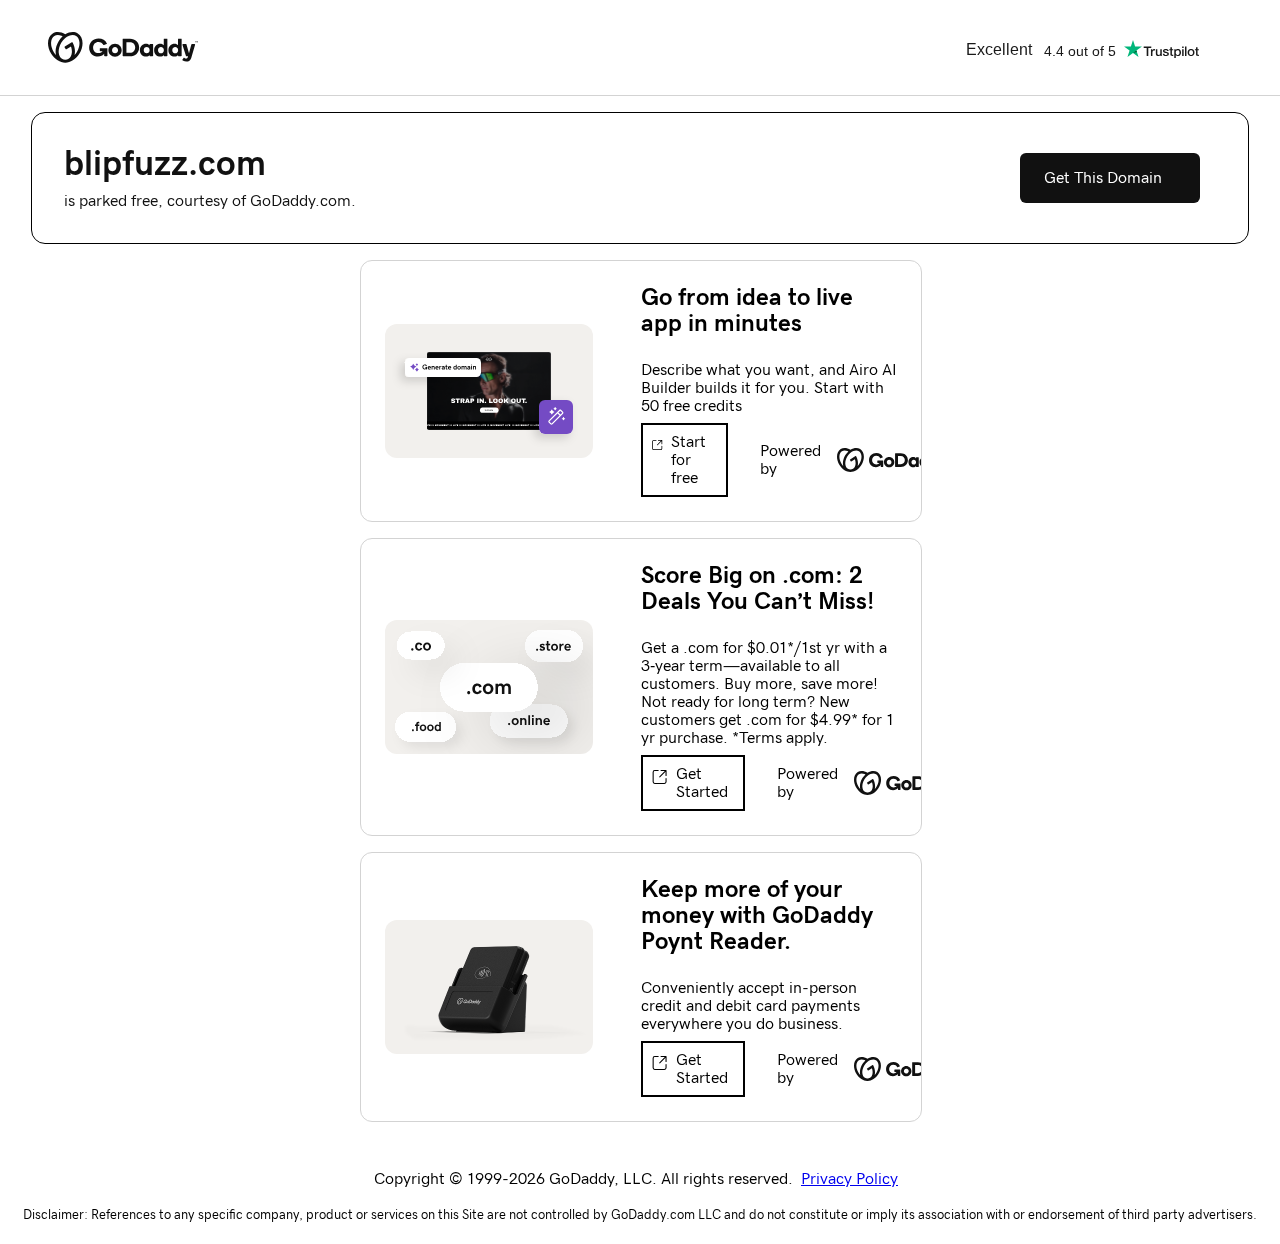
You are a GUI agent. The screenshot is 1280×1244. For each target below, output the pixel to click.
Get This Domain (1103, 178)
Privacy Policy (849, 1179)
